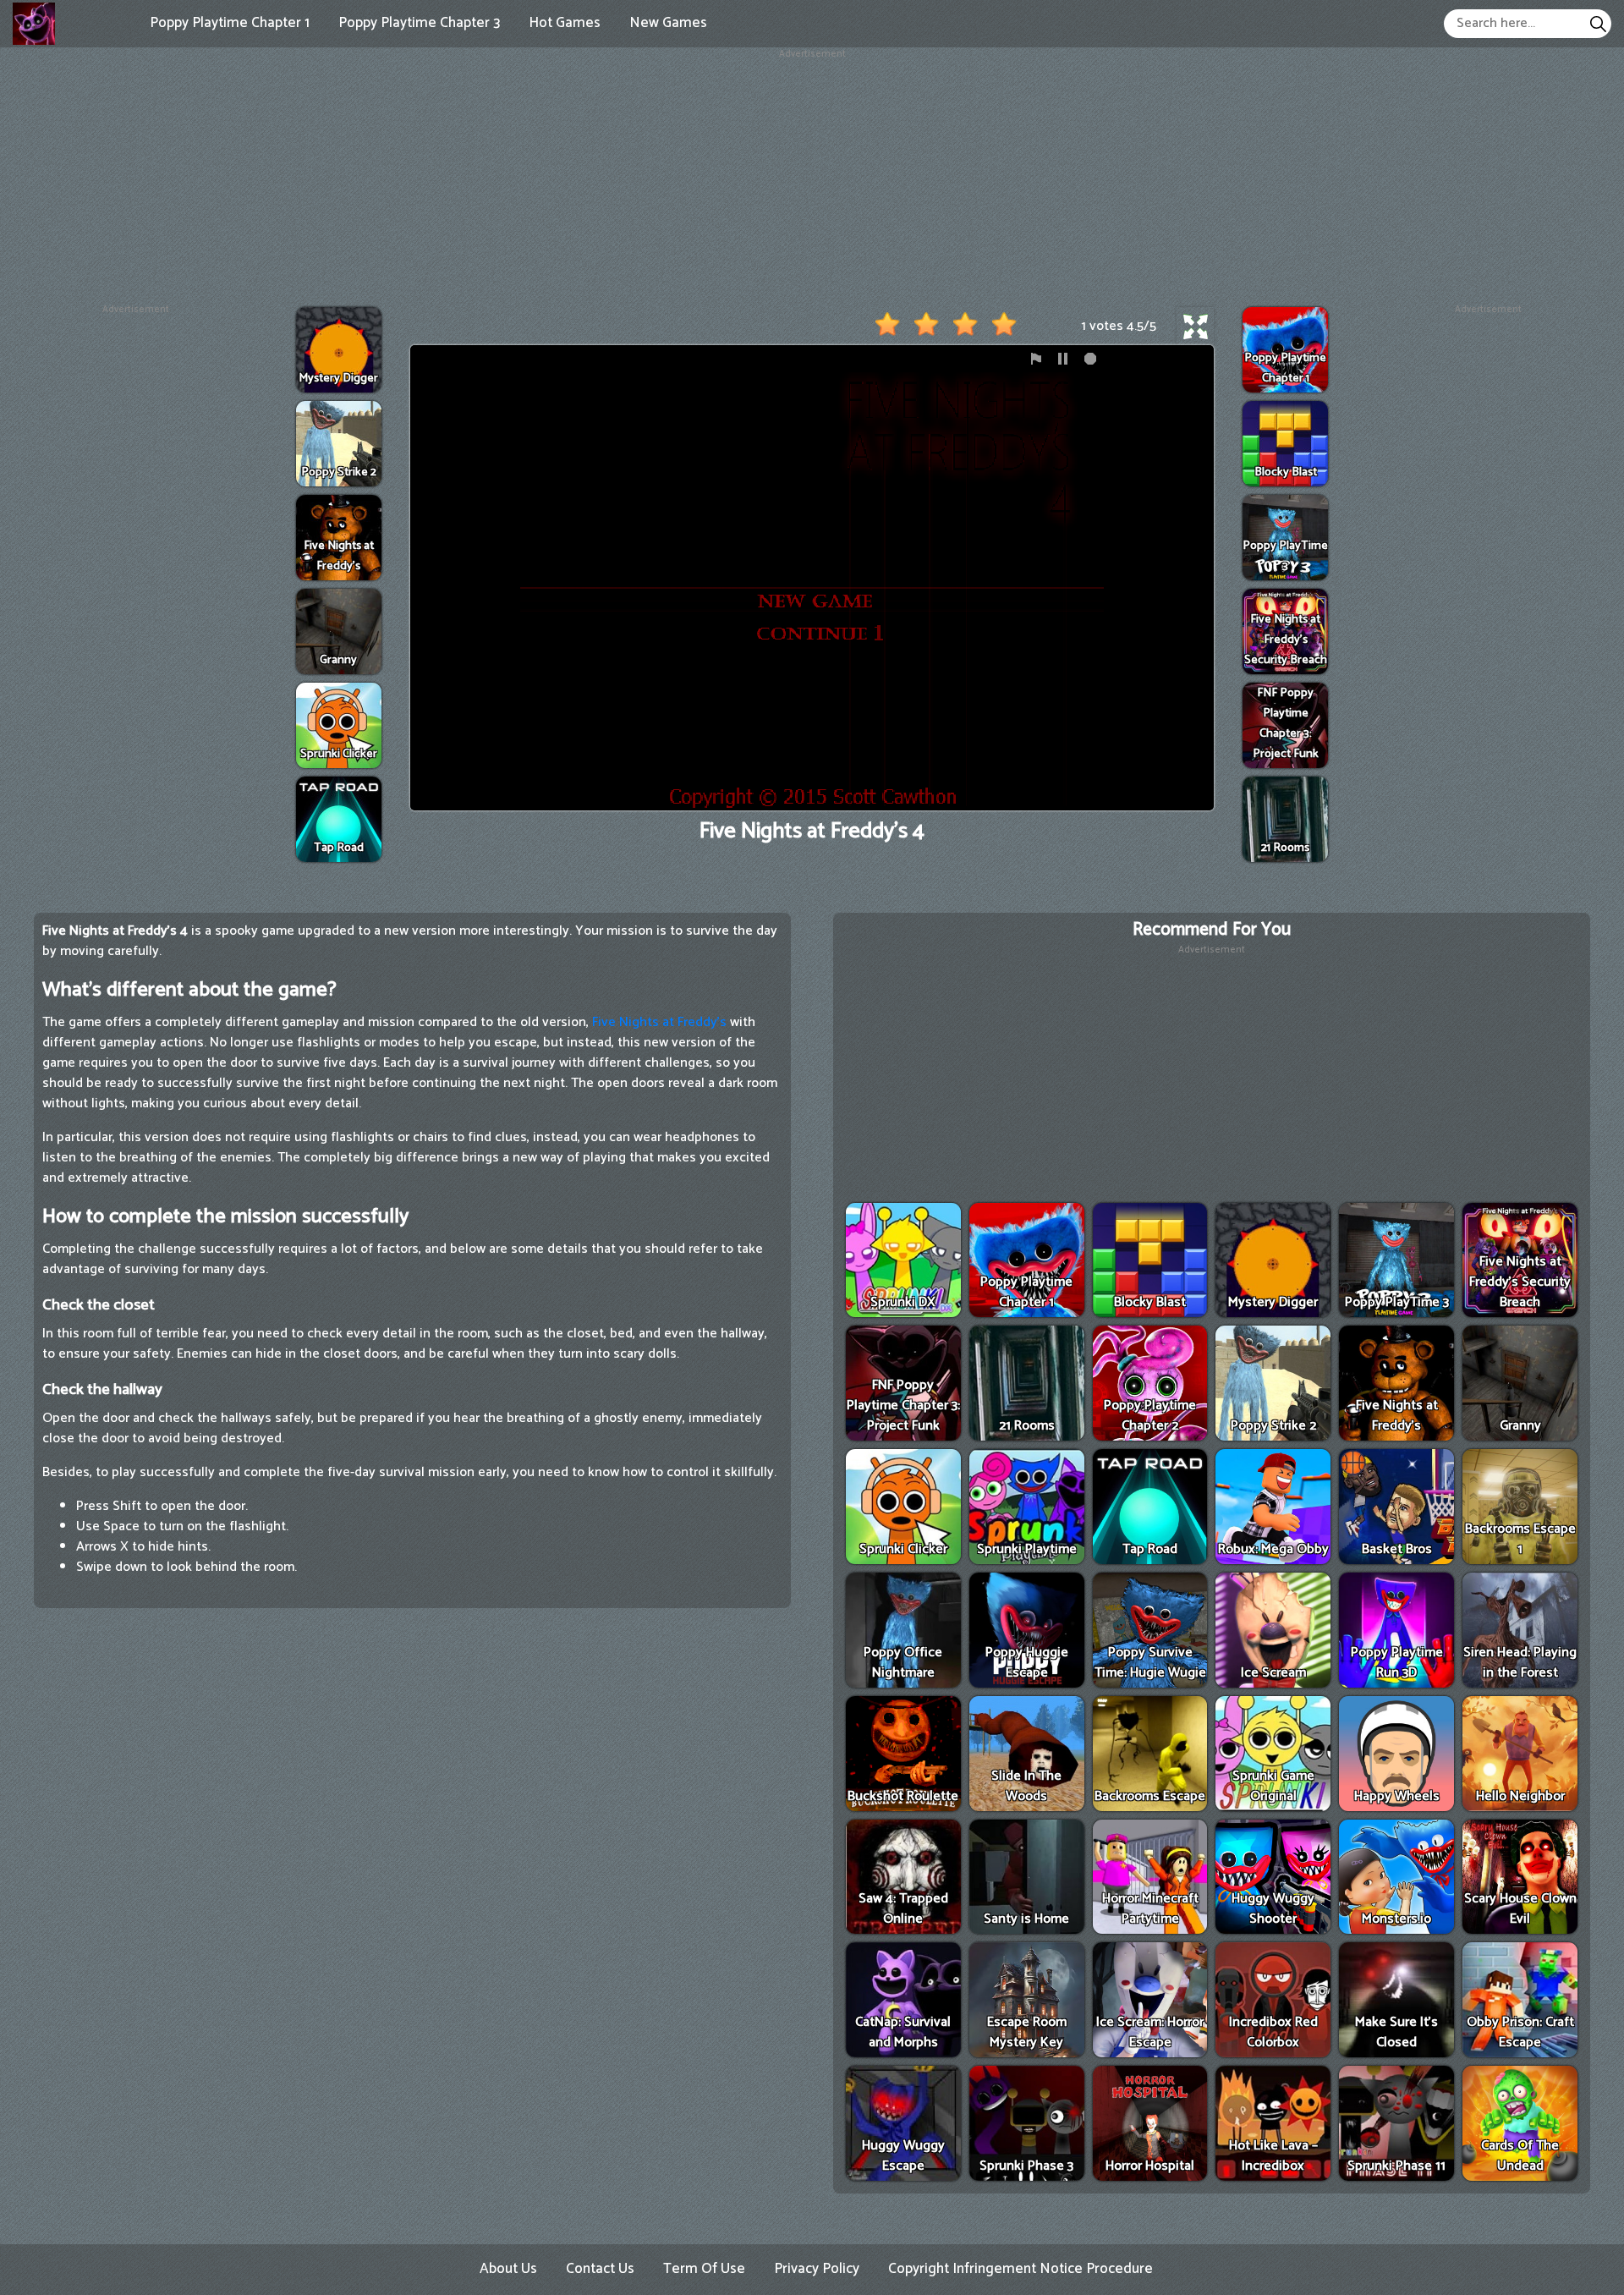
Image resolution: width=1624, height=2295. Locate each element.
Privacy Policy (817, 2269)
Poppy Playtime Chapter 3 (419, 23)
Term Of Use (704, 2269)
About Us (508, 2269)
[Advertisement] (812, 180)
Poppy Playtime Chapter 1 (230, 23)
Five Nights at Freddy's (659, 1022)
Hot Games (565, 23)
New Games (668, 23)
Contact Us (600, 2269)
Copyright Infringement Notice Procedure (1020, 2269)
